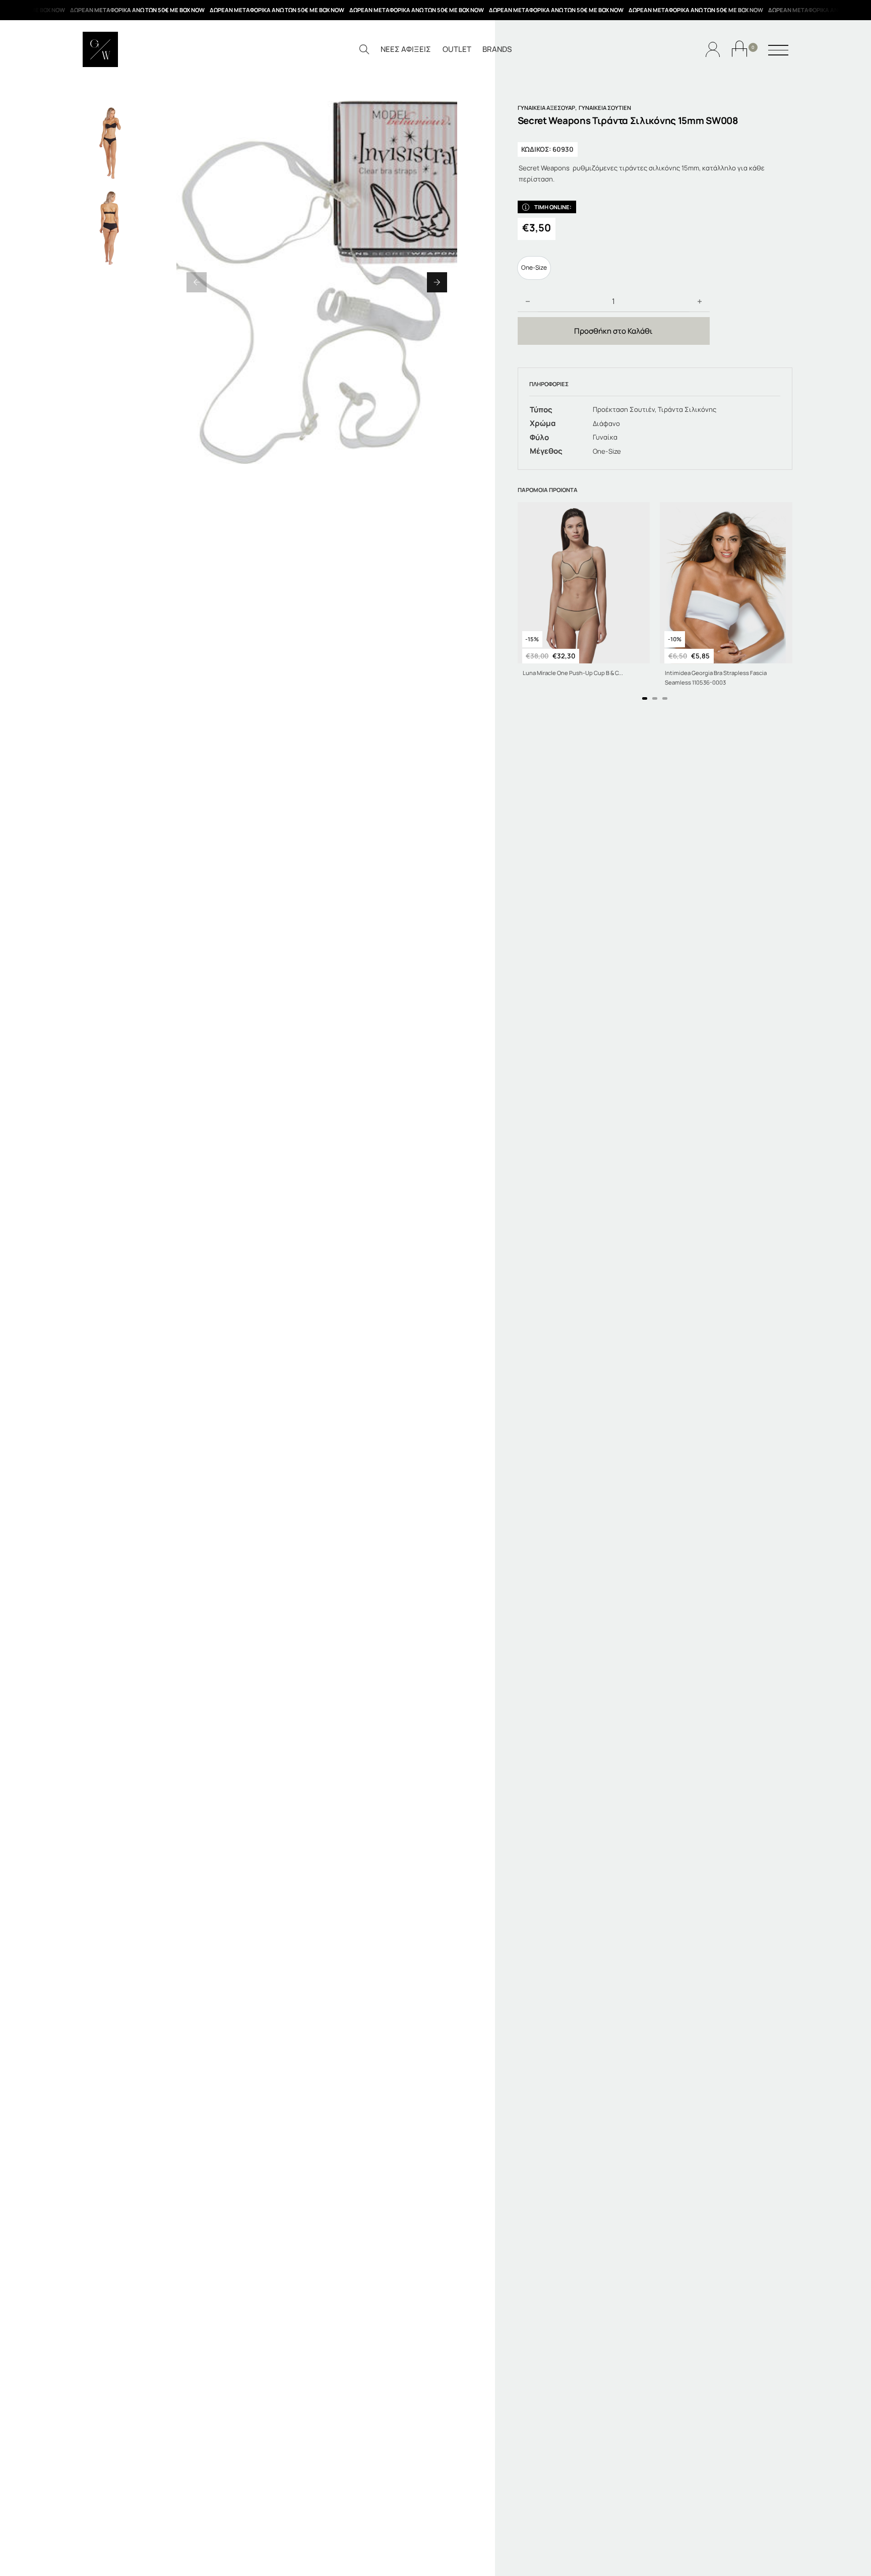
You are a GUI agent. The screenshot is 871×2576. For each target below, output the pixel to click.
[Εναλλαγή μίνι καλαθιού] (739, 49)
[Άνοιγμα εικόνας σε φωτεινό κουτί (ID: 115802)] (317, 282)
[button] (197, 282)
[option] (534, 268)
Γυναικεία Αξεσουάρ (546, 108)
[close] (778, 51)
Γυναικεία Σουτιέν (605, 108)
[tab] (645, 698)
